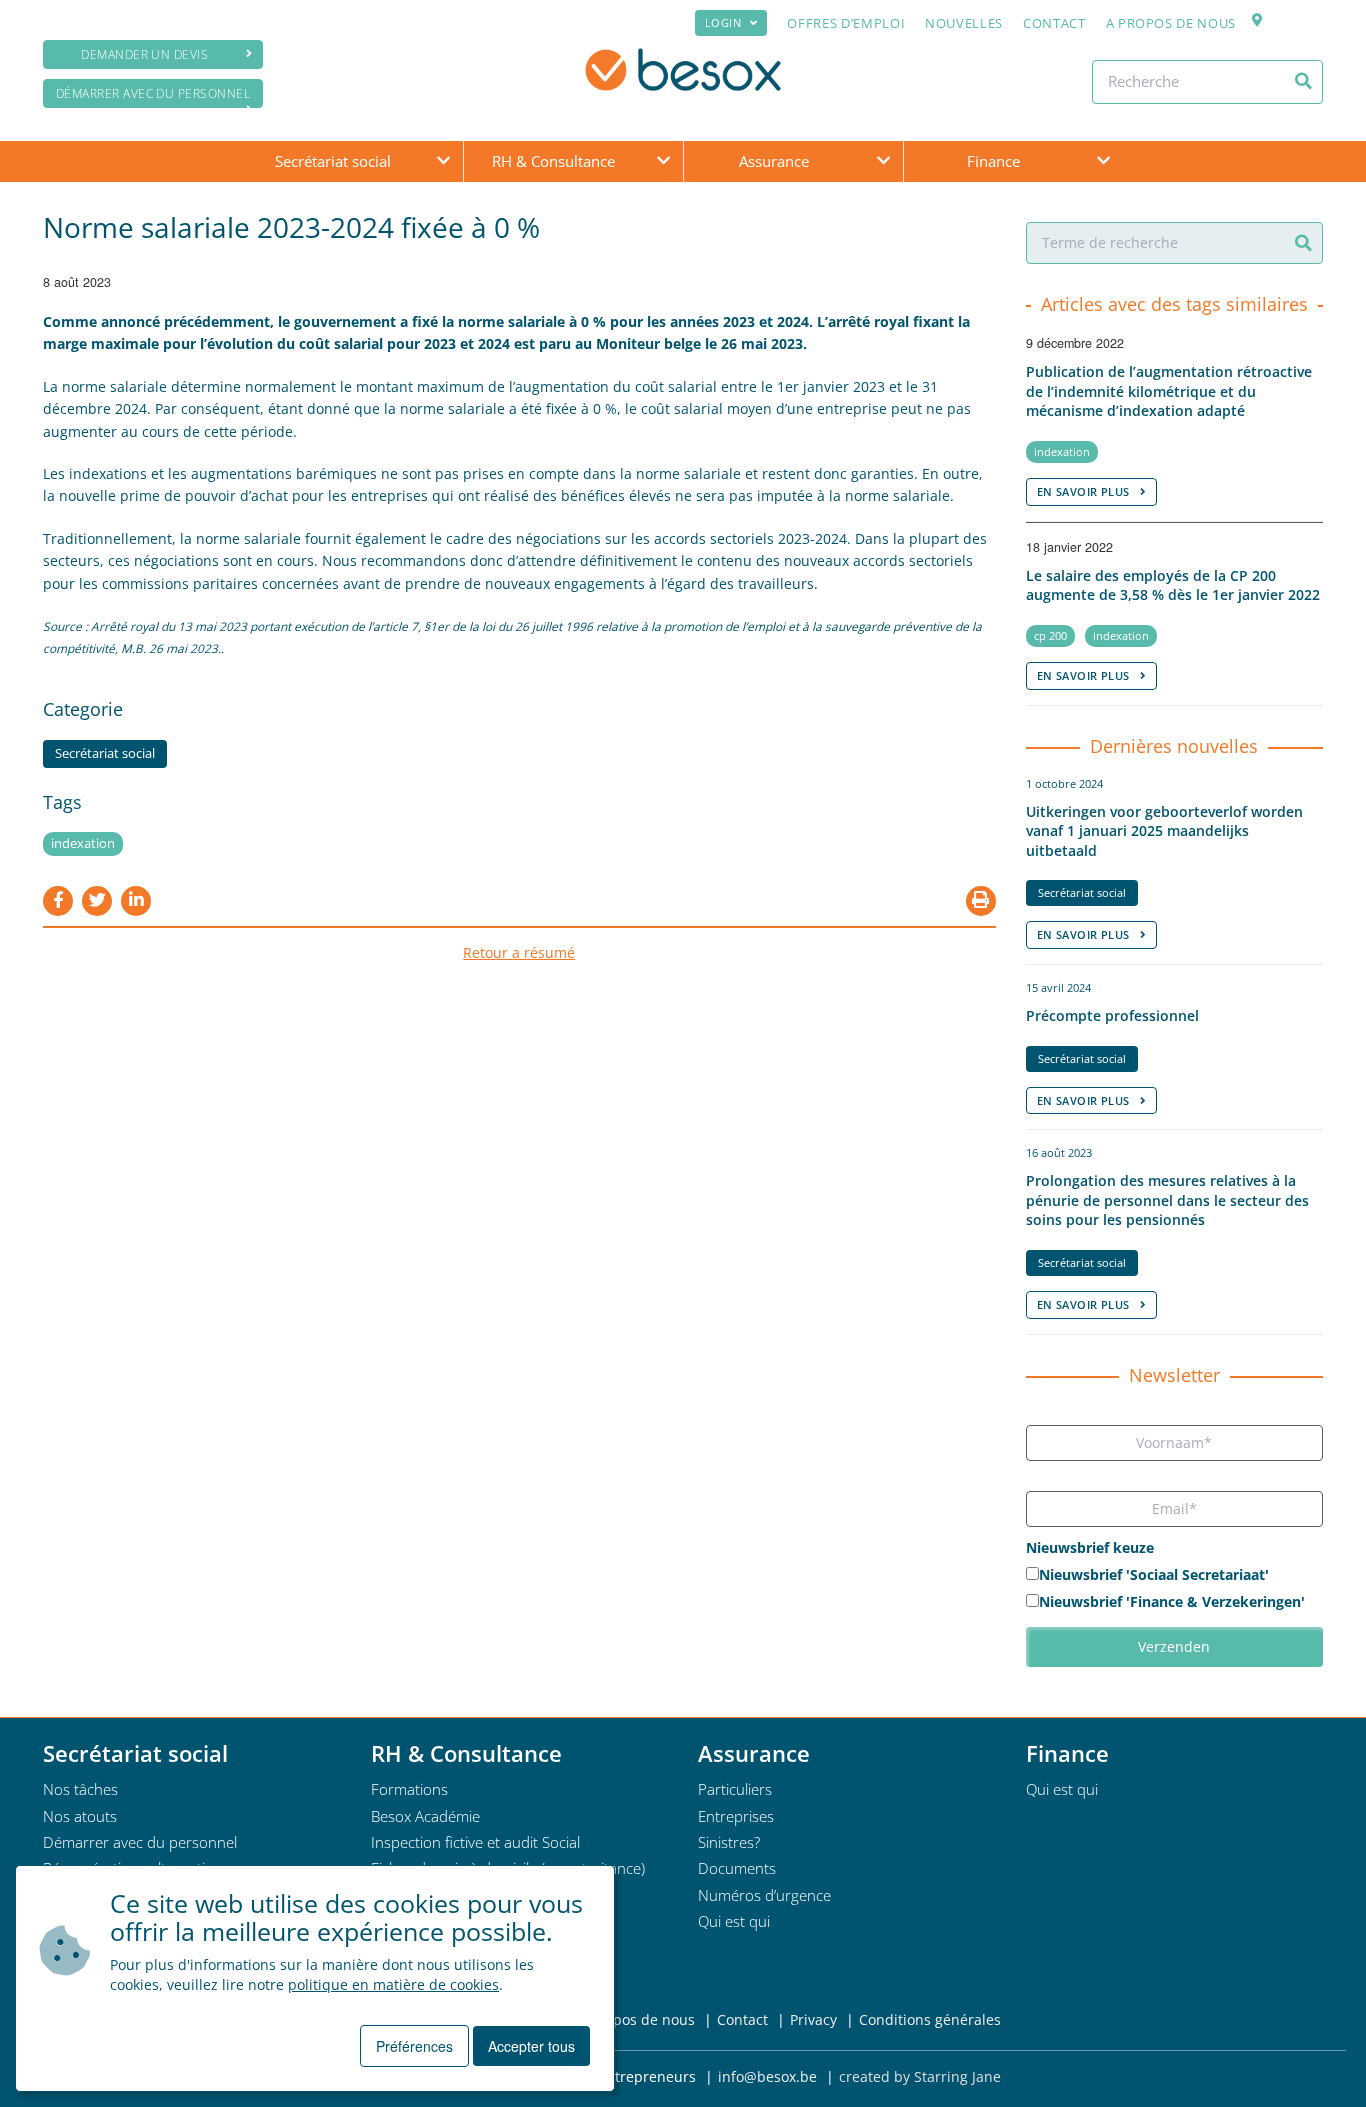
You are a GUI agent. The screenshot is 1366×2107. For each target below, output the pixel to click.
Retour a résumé (519, 952)
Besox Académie (425, 1816)
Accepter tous (531, 2046)
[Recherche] (1303, 81)
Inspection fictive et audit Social (475, 1842)
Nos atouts (80, 1816)
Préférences (414, 2046)
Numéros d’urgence (764, 1895)
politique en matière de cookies (393, 1984)
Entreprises (736, 1816)
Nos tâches (80, 1789)
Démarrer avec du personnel (153, 93)
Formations (409, 1789)
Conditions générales (930, 2019)
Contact (1054, 23)
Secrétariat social (333, 161)
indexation (83, 843)
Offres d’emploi (846, 23)
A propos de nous (1171, 23)
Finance (993, 161)
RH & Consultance (553, 161)
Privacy (813, 2019)
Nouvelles (964, 23)
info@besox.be (767, 2076)
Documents (737, 1868)
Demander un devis (144, 54)
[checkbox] (1175, 1590)
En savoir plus (1083, 491)
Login (723, 22)
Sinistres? (729, 1842)
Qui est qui (734, 1921)
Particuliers (735, 1789)
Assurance (774, 161)
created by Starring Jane (920, 2076)
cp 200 (1050, 635)
